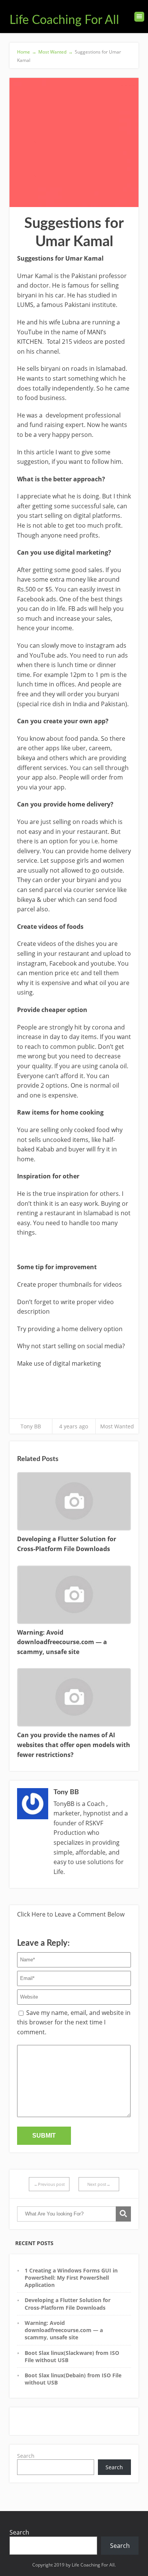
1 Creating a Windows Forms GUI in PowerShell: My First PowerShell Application (71, 2278)
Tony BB (31, 1426)
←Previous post (49, 2184)
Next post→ (99, 2184)
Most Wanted (117, 1426)
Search (26, 2456)
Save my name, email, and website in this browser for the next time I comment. (74, 2022)
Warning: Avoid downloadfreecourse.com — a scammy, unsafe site (64, 2330)
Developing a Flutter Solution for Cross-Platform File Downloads (68, 2304)
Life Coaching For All (64, 20)
